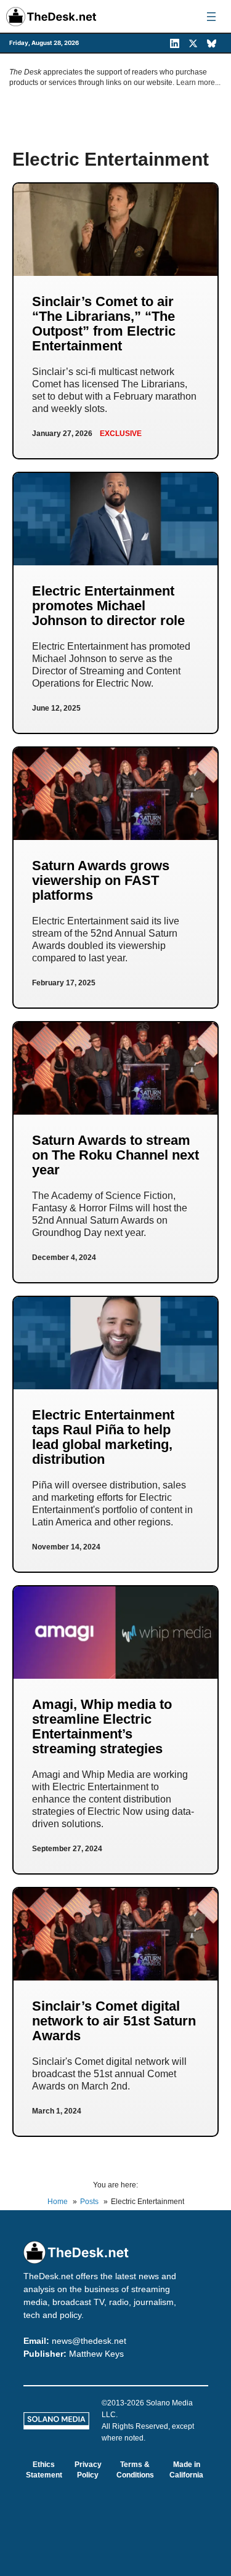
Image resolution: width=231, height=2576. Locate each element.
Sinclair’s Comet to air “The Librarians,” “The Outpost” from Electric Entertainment (104, 324)
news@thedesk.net (89, 2341)
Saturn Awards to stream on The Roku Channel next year (115, 1155)
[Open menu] (211, 17)
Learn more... (198, 83)
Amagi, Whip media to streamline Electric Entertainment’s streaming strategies (102, 1726)
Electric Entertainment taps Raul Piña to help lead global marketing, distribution (103, 1437)
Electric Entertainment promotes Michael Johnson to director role (108, 606)
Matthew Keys (96, 2354)
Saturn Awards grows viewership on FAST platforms (101, 880)
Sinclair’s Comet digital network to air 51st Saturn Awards (114, 2021)
